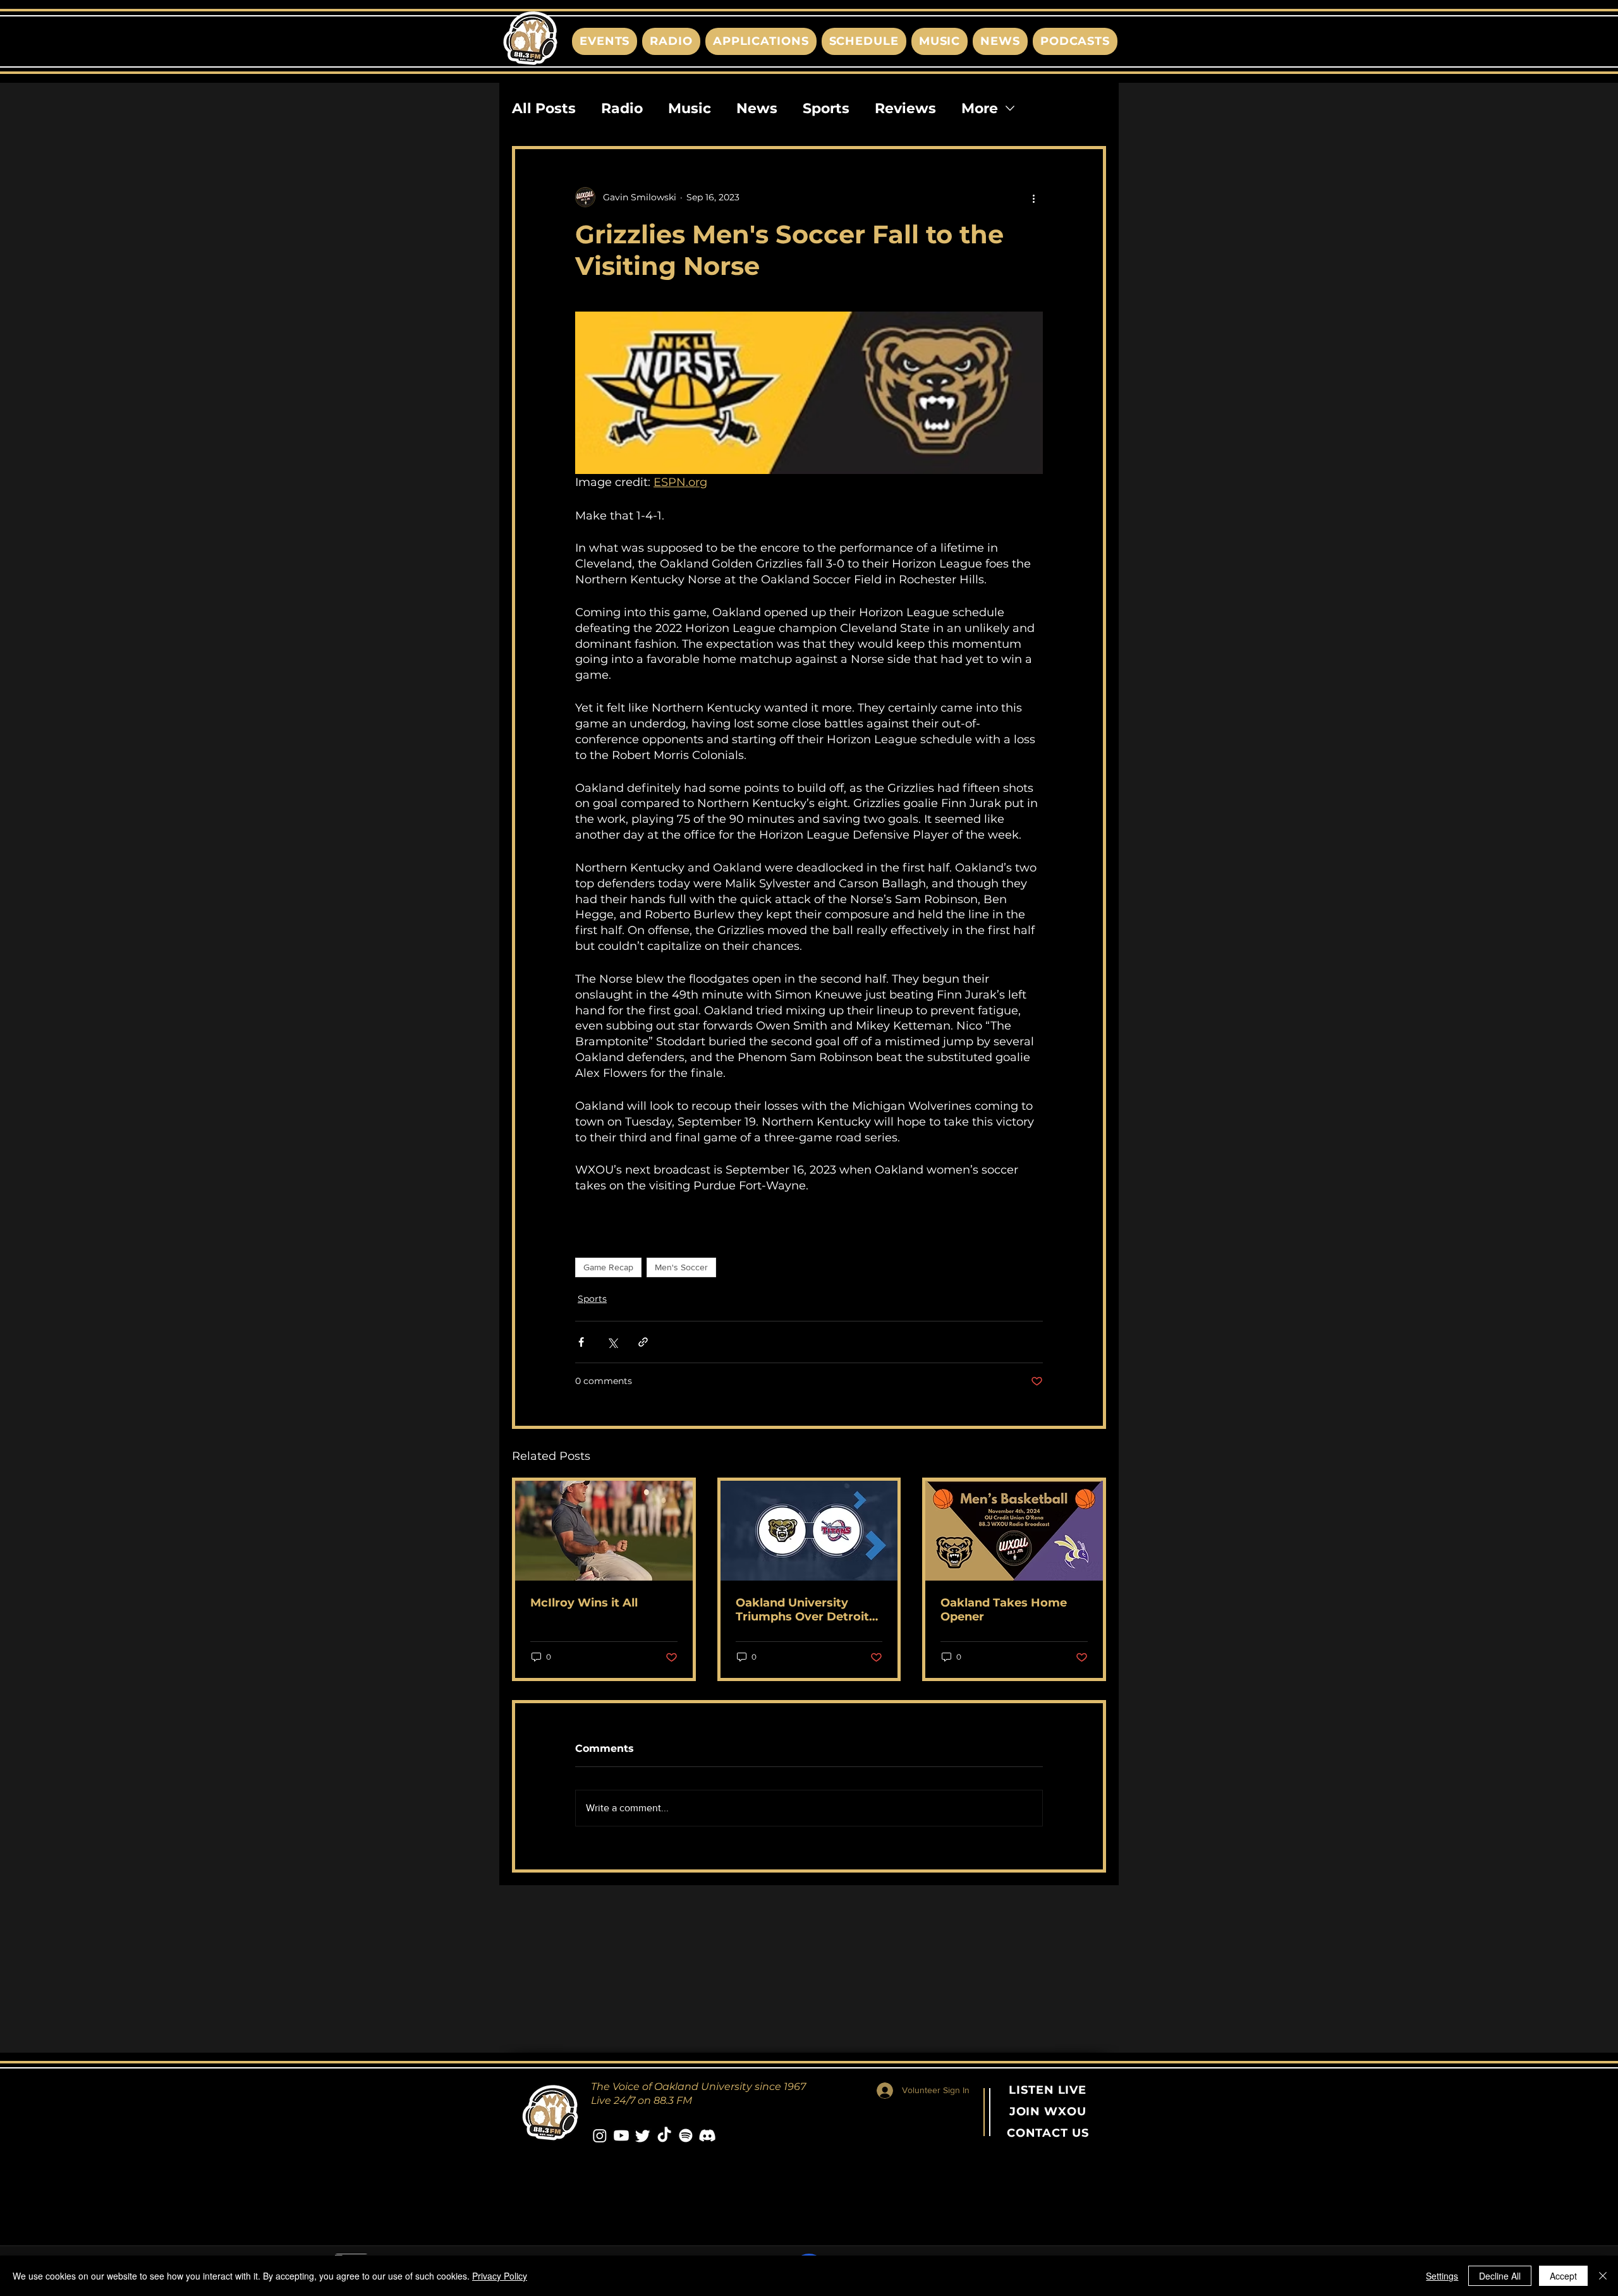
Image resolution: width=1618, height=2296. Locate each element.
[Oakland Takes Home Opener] (1014, 1531)
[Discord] (707, 2135)
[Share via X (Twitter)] (612, 1342)
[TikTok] (664, 2135)
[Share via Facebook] (581, 1342)
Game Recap (608, 1267)
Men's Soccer (681, 1267)
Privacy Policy (500, 2276)
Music (690, 108)
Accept (1563, 2276)
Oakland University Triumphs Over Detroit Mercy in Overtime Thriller (802, 1610)
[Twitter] (643, 2135)
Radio (622, 108)
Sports (826, 108)
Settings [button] (1442, 2276)
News (757, 108)
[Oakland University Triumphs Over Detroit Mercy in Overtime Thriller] (809, 1531)
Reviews (905, 108)
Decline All (1500, 2276)
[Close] (1603, 2276)
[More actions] (1035, 197)
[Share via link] (643, 1342)
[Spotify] (686, 2135)
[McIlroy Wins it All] (604, 1531)
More (980, 108)
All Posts (544, 108)
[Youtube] (621, 2135)
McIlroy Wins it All (584, 1603)
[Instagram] (600, 2135)
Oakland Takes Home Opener (1004, 1610)
